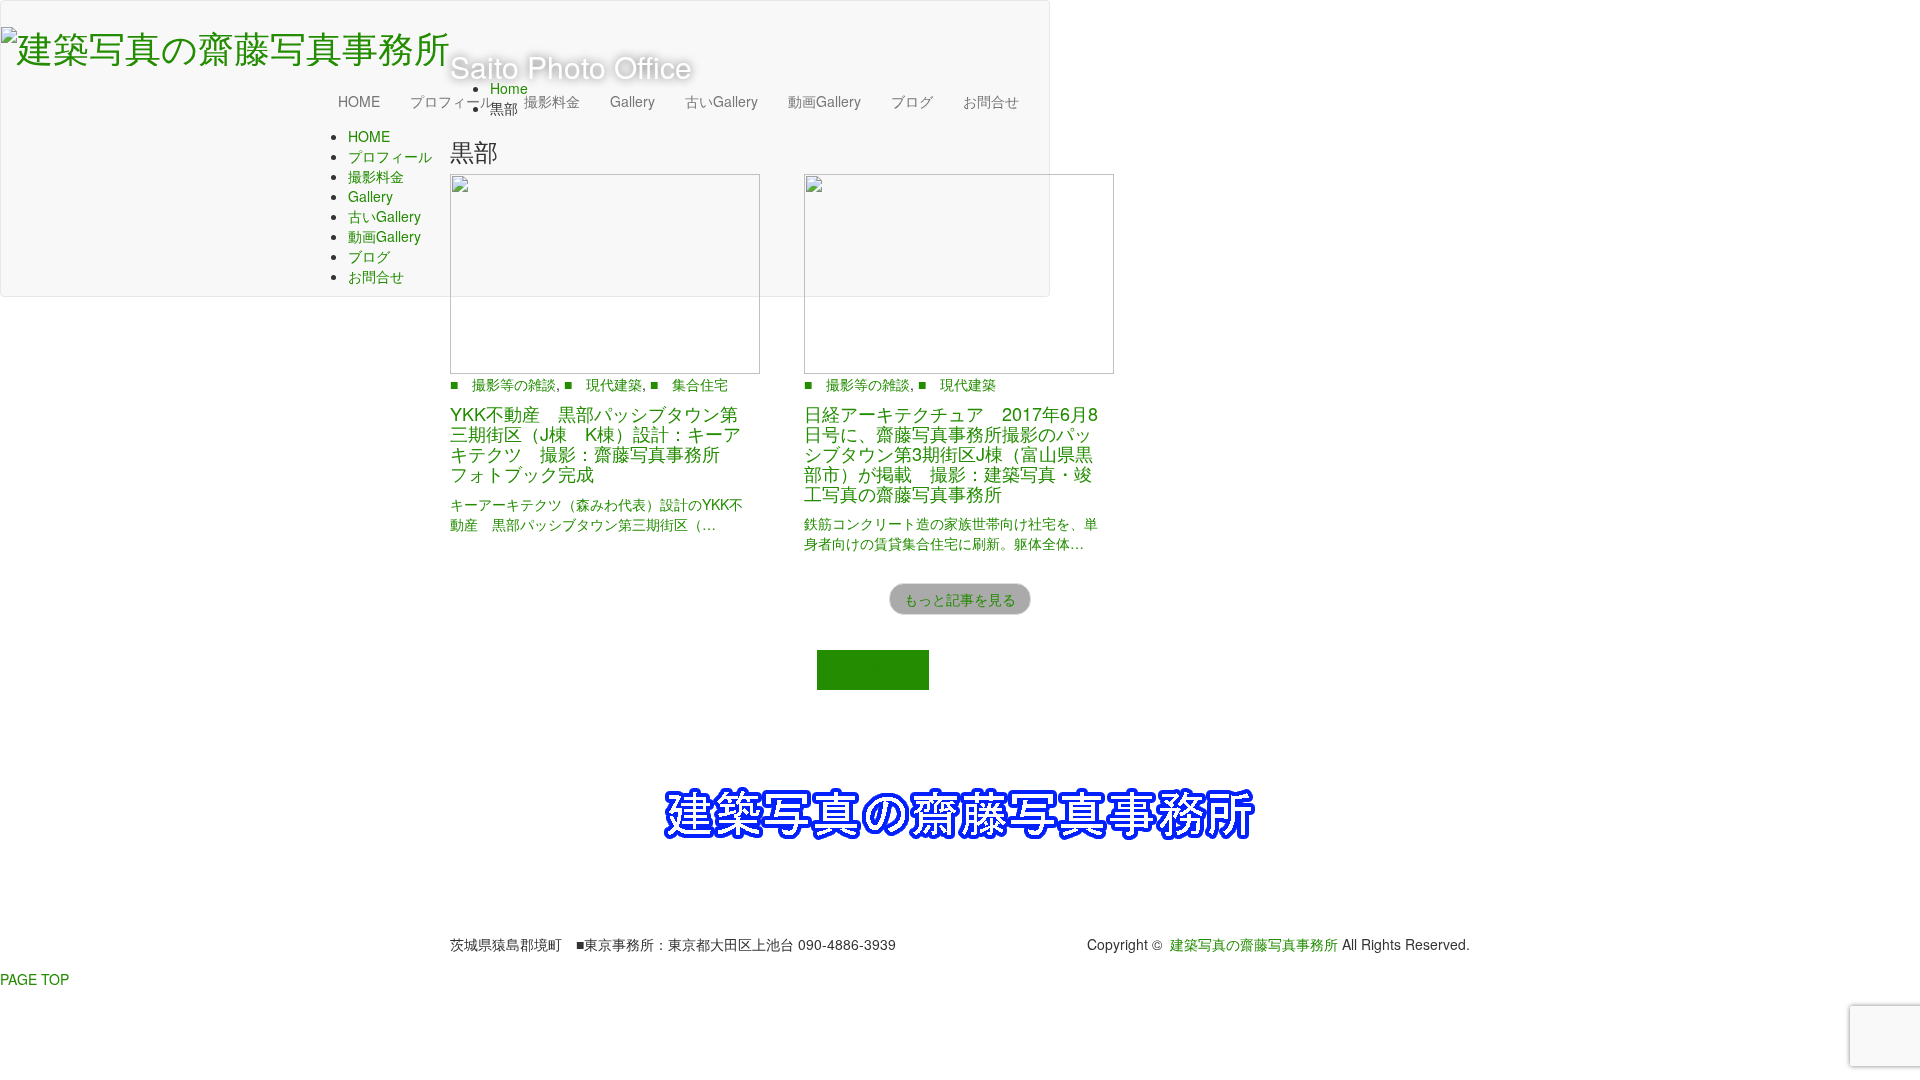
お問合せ (376, 276)
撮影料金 (376, 176)
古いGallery (384, 216)
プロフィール (390, 156)
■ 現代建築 (603, 384)
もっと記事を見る (960, 599)
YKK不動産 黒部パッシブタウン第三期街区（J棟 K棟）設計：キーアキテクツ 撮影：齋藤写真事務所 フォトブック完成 (595, 442)
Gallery (370, 196)
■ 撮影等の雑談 (503, 384)
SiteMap (873, 670)
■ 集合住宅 (689, 384)
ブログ (369, 256)
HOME (359, 101)
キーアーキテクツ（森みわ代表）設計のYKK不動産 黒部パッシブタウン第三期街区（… (596, 514)
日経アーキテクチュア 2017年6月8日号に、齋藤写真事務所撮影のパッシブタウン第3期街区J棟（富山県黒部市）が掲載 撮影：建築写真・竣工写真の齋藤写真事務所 (951, 452)
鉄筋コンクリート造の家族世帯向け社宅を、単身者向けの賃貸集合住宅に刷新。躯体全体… (951, 533)
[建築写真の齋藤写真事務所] (225, 40)
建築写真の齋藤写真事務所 (1254, 944)
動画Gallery (384, 236)
